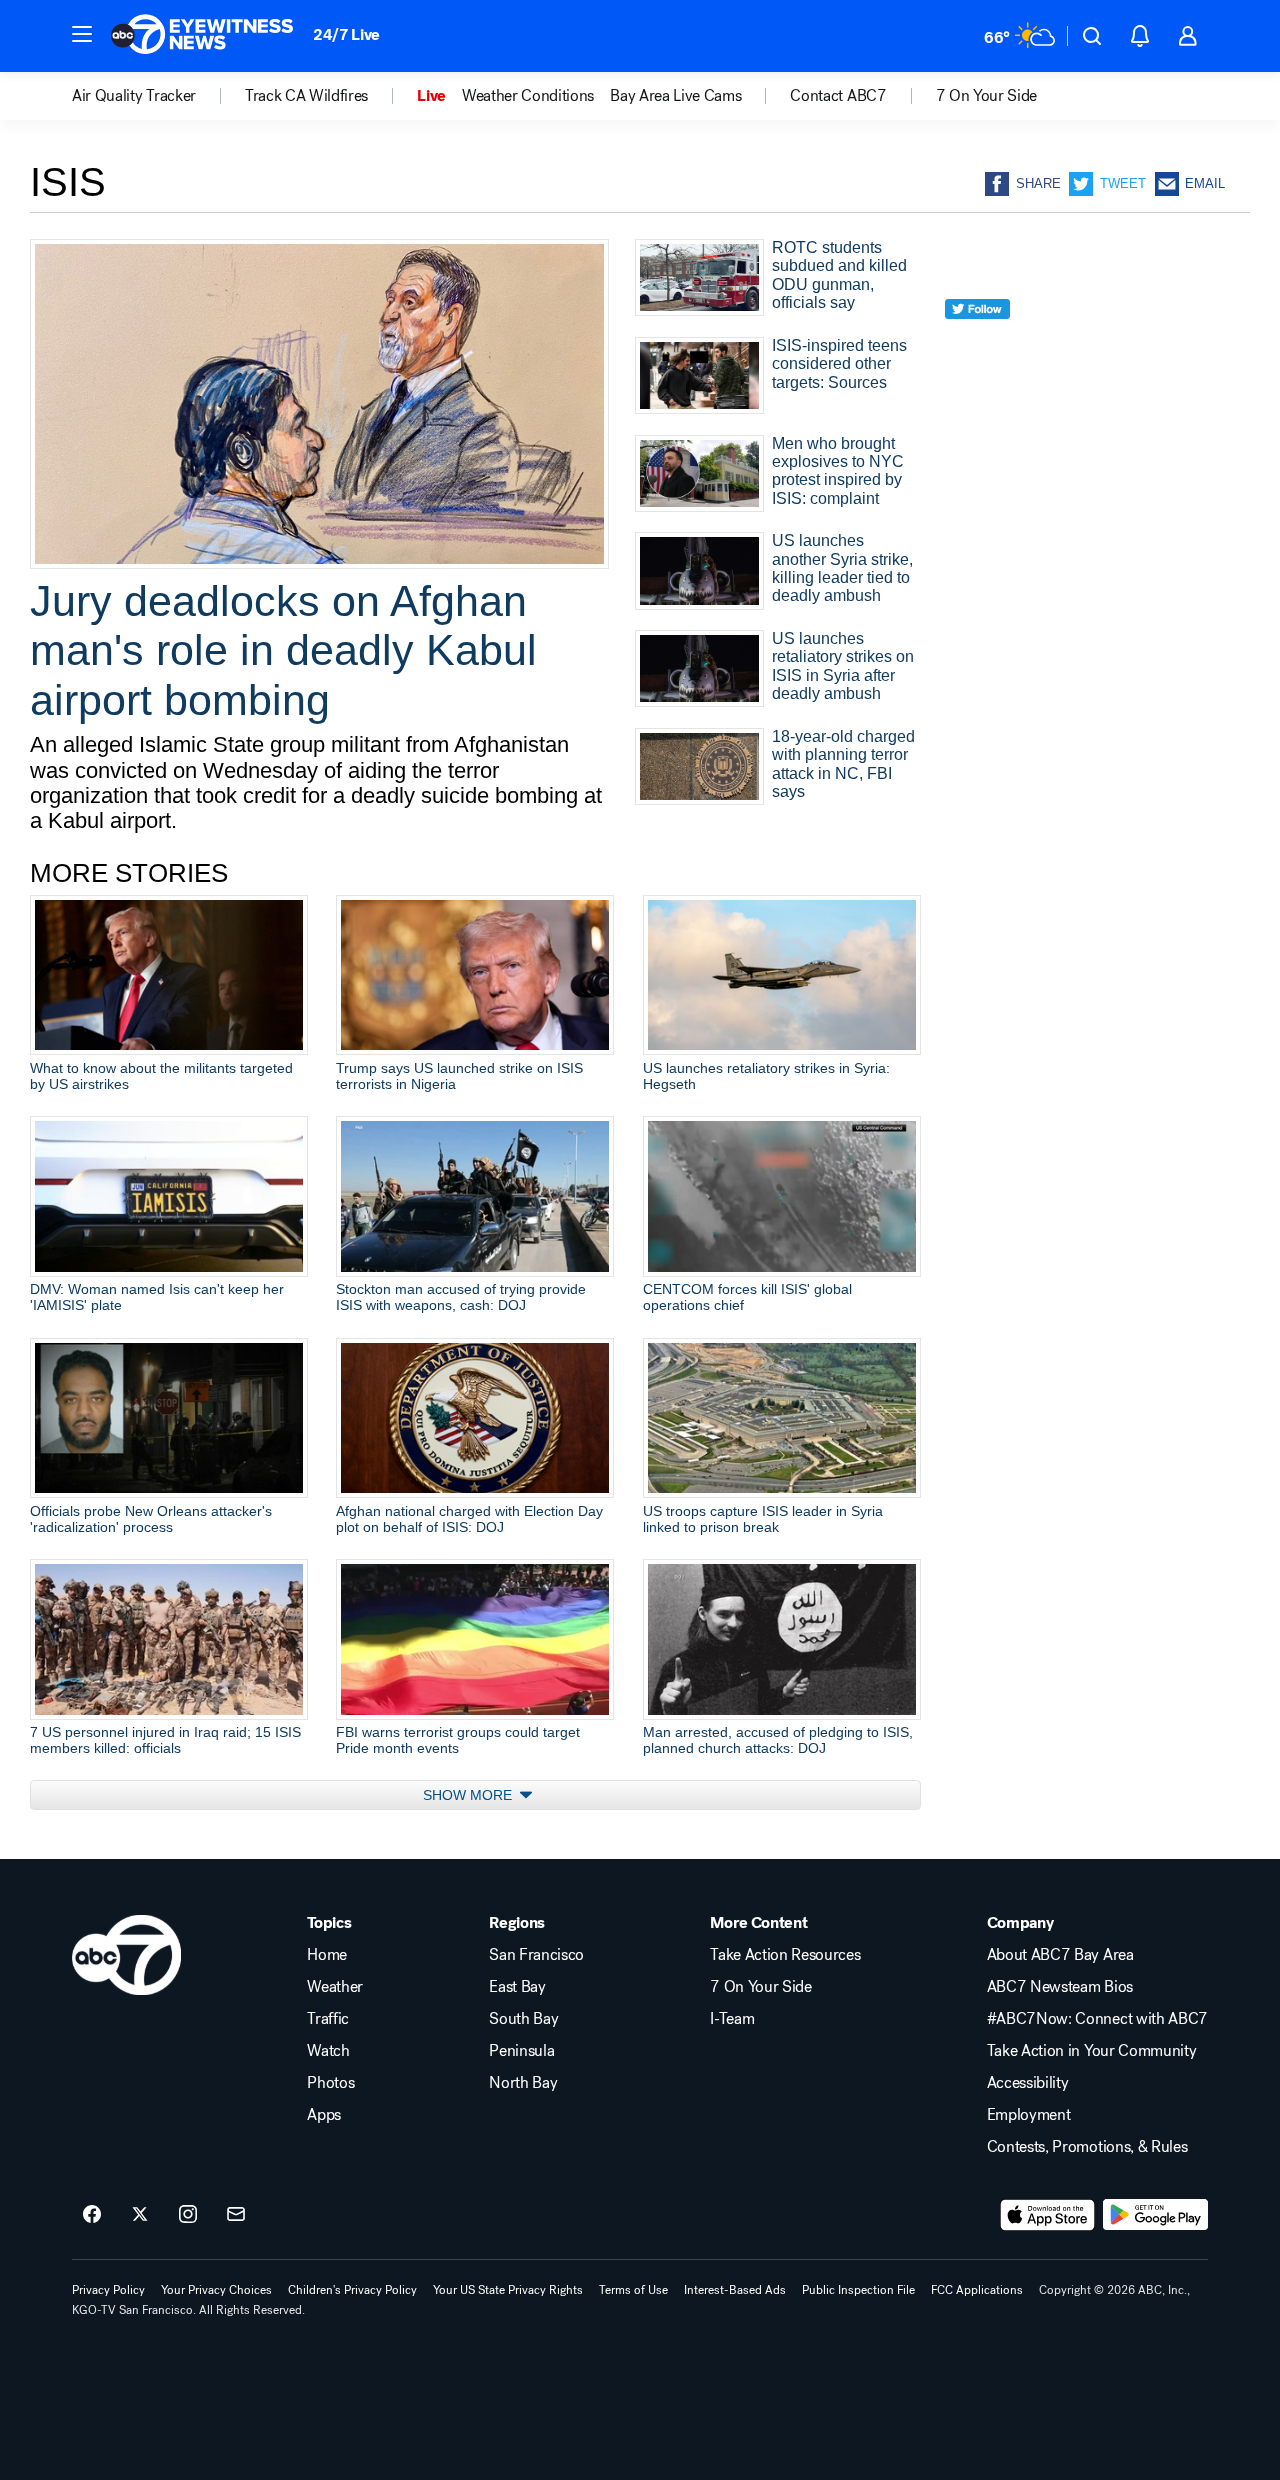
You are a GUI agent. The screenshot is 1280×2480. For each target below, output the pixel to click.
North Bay (523, 2083)
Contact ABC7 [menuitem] (838, 96)
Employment (1029, 2115)
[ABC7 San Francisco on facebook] (92, 2215)
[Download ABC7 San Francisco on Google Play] (1155, 2215)
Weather (335, 1987)
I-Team (732, 2019)
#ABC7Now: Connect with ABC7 (1097, 2019)
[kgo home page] (126, 1955)
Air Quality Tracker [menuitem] (134, 96)
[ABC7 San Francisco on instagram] (188, 2215)
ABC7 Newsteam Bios (1060, 1987)
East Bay (517, 1987)
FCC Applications (977, 2290)
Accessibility (1028, 2083)
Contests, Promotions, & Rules (1087, 2147)
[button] (82, 34)
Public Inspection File (858, 2290)
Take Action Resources (785, 1955)
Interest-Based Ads (735, 2290)
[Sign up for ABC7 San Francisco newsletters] (236, 2215)
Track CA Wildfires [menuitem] (306, 96)
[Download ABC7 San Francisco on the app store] (1048, 2215)
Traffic (328, 2019)
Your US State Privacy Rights (508, 2290)
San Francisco (536, 1955)
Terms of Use (633, 2290)
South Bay (523, 2019)
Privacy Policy (108, 2290)
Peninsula (521, 2051)
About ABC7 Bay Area (1060, 1955)
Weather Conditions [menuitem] (528, 96)
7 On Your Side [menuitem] (987, 96)
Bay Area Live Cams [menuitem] (675, 96)
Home (327, 1955)
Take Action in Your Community (1092, 2051)
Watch (328, 2051)
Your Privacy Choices (216, 2290)
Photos (330, 2083)
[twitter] (977, 345)
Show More (469, 1795)
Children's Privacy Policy (352, 2290)
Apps (324, 2115)
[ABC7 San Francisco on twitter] (140, 2215)
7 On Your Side (761, 1987)
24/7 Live (346, 34)
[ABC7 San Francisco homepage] (202, 36)
